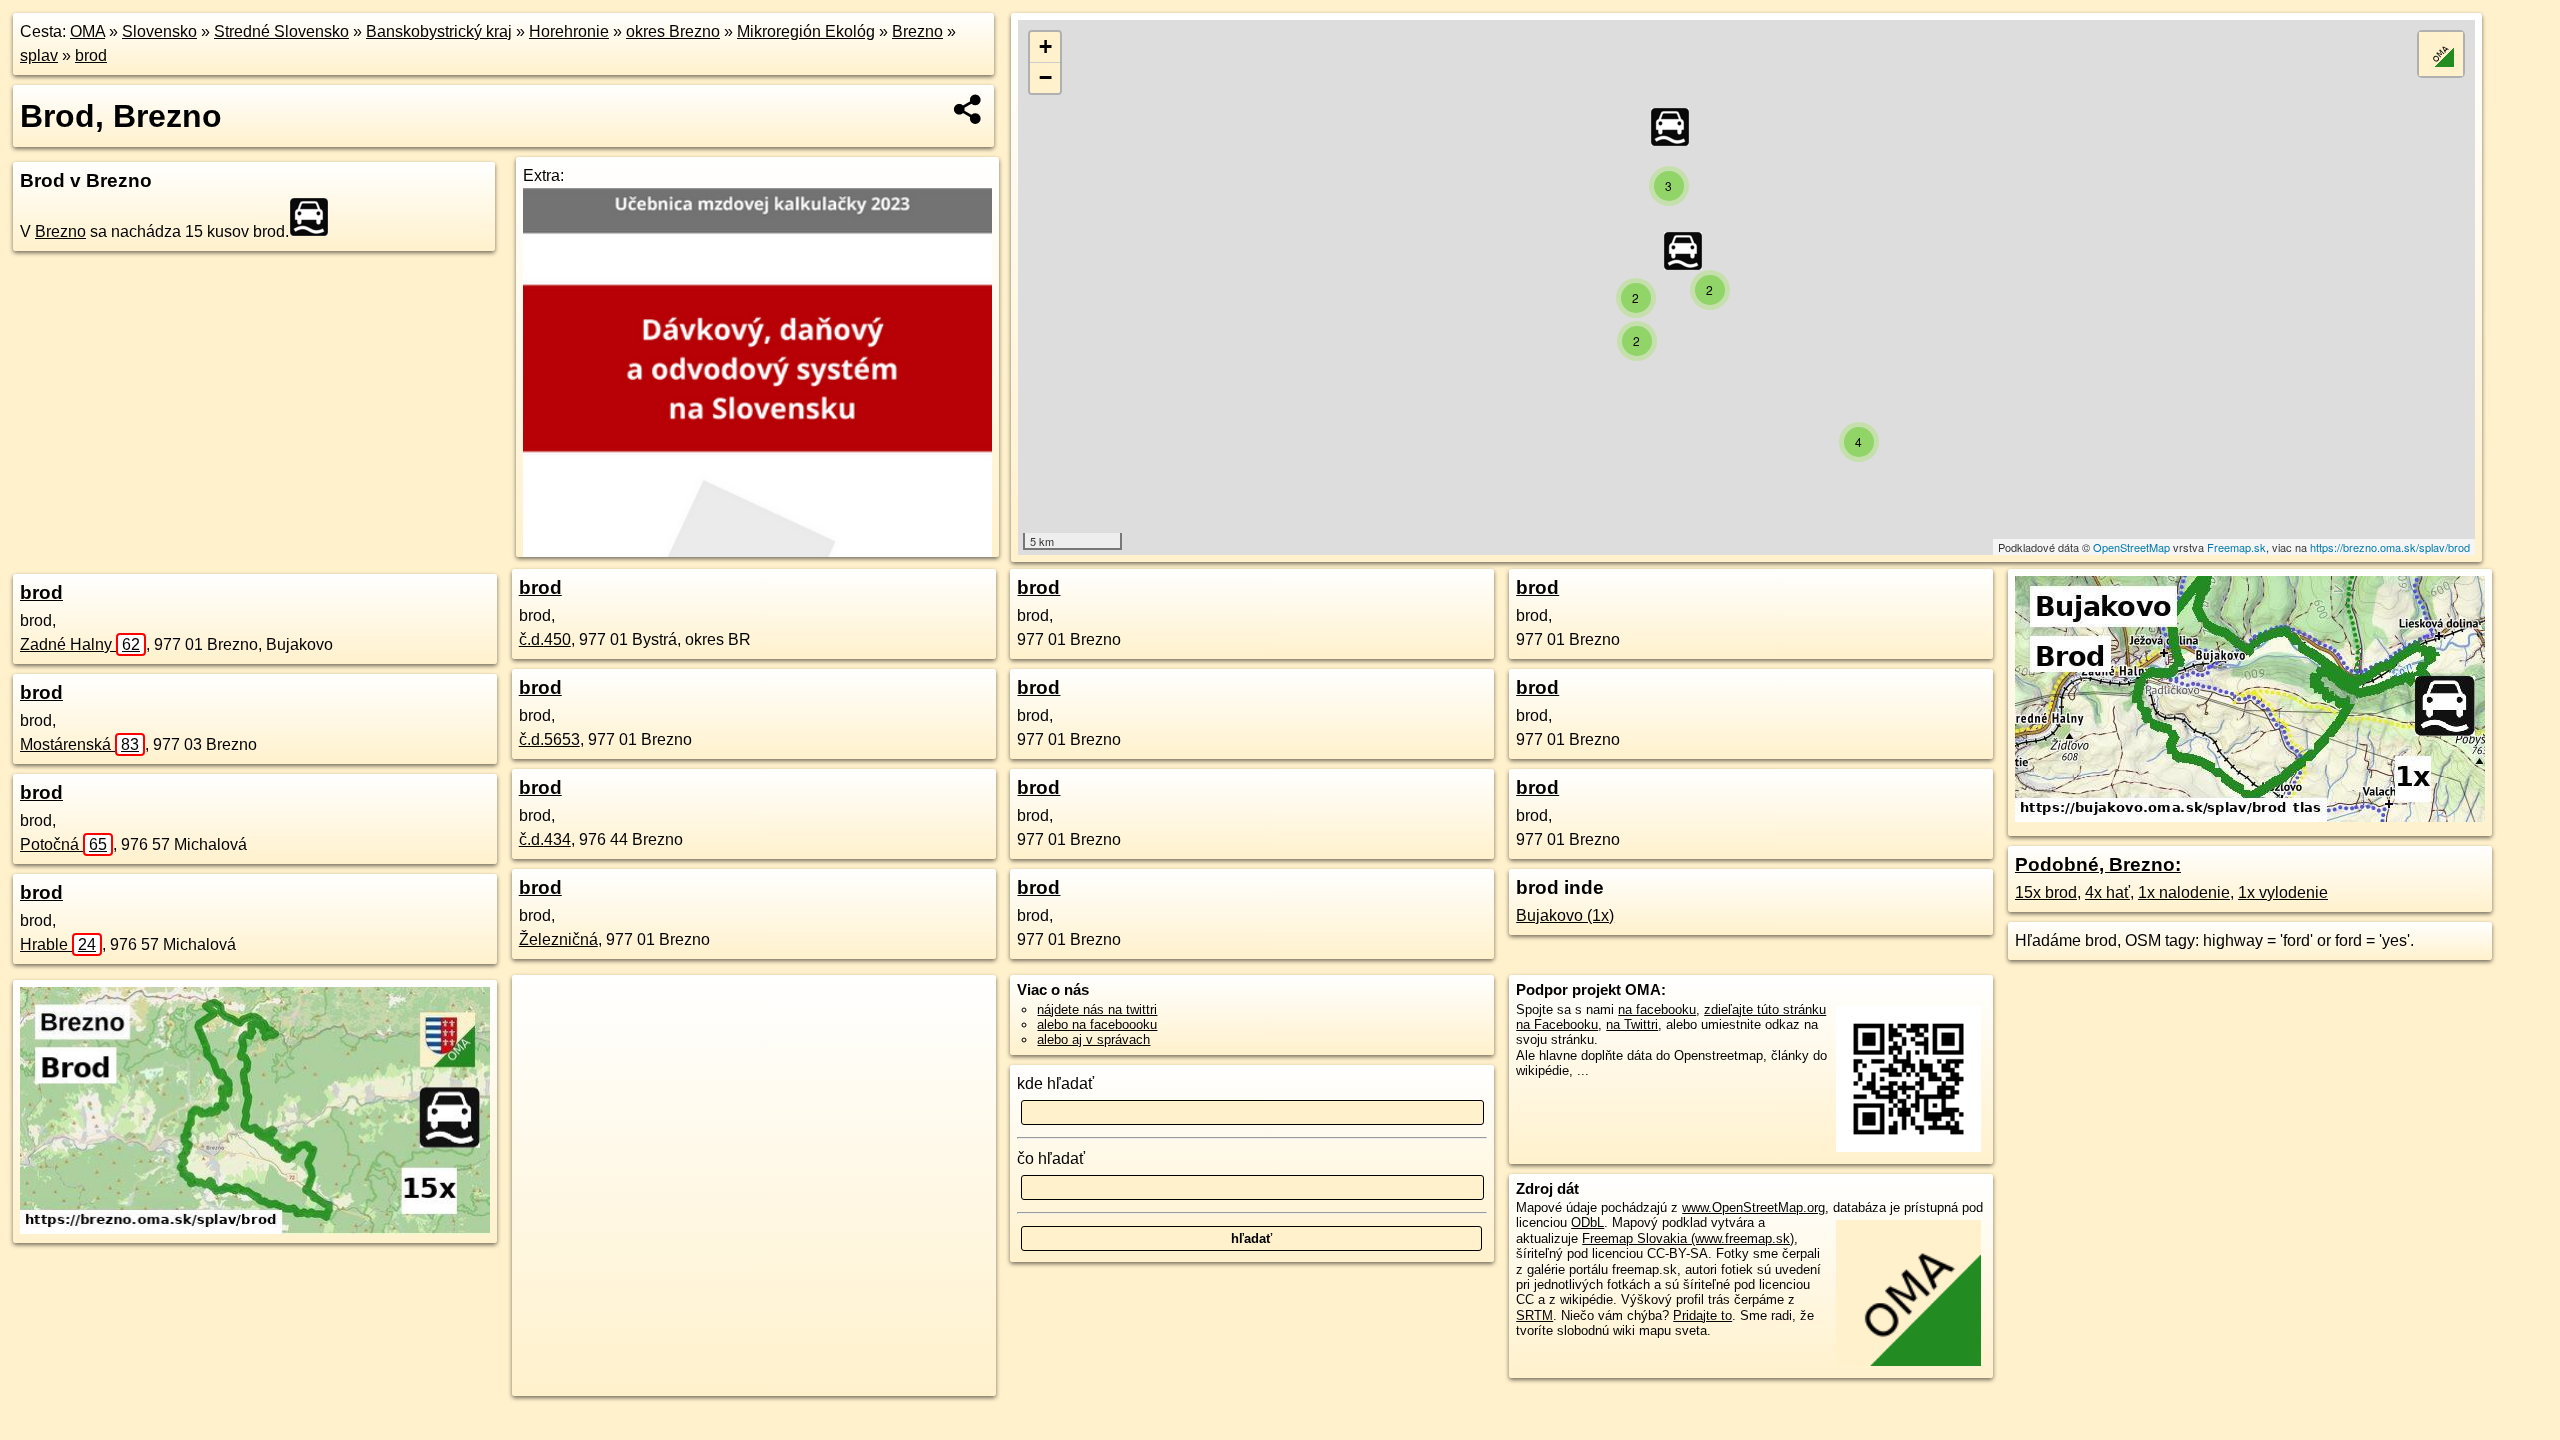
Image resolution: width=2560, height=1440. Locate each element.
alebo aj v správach (1093, 1039)
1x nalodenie (2184, 892)
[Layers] (2441, 54)
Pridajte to (1702, 1315)
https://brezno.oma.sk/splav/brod (2390, 547)
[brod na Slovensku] (315, 217)
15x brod (2046, 892)
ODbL (1587, 1222)
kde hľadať (1055, 1083)
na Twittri (1632, 1024)
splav (39, 55)
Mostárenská (79, 744)
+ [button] (1045, 46)
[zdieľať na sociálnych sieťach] (968, 109)
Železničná (558, 939)
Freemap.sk (2236, 547)
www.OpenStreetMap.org (1753, 1207)
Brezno (917, 31)
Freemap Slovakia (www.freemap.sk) (1688, 1238)
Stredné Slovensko (281, 31)
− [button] (1045, 77)
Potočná (63, 844)
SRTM (1534, 1315)
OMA (87, 31)
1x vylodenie (2283, 892)
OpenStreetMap (2131, 547)
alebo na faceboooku (1097, 1024)
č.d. (545, 639)
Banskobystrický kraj (439, 31)
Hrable (58, 944)
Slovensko (159, 31)
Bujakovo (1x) (1565, 915)
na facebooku (1657, 1009)
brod (91, 55)
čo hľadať (1051, 1158)
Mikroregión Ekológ (806, 31)
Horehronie (569, 31)
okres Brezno (673, 31)
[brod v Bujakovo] (2250, 816)
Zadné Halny (80, 644)
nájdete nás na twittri (1097, 1009)
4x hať (2107, 892)
